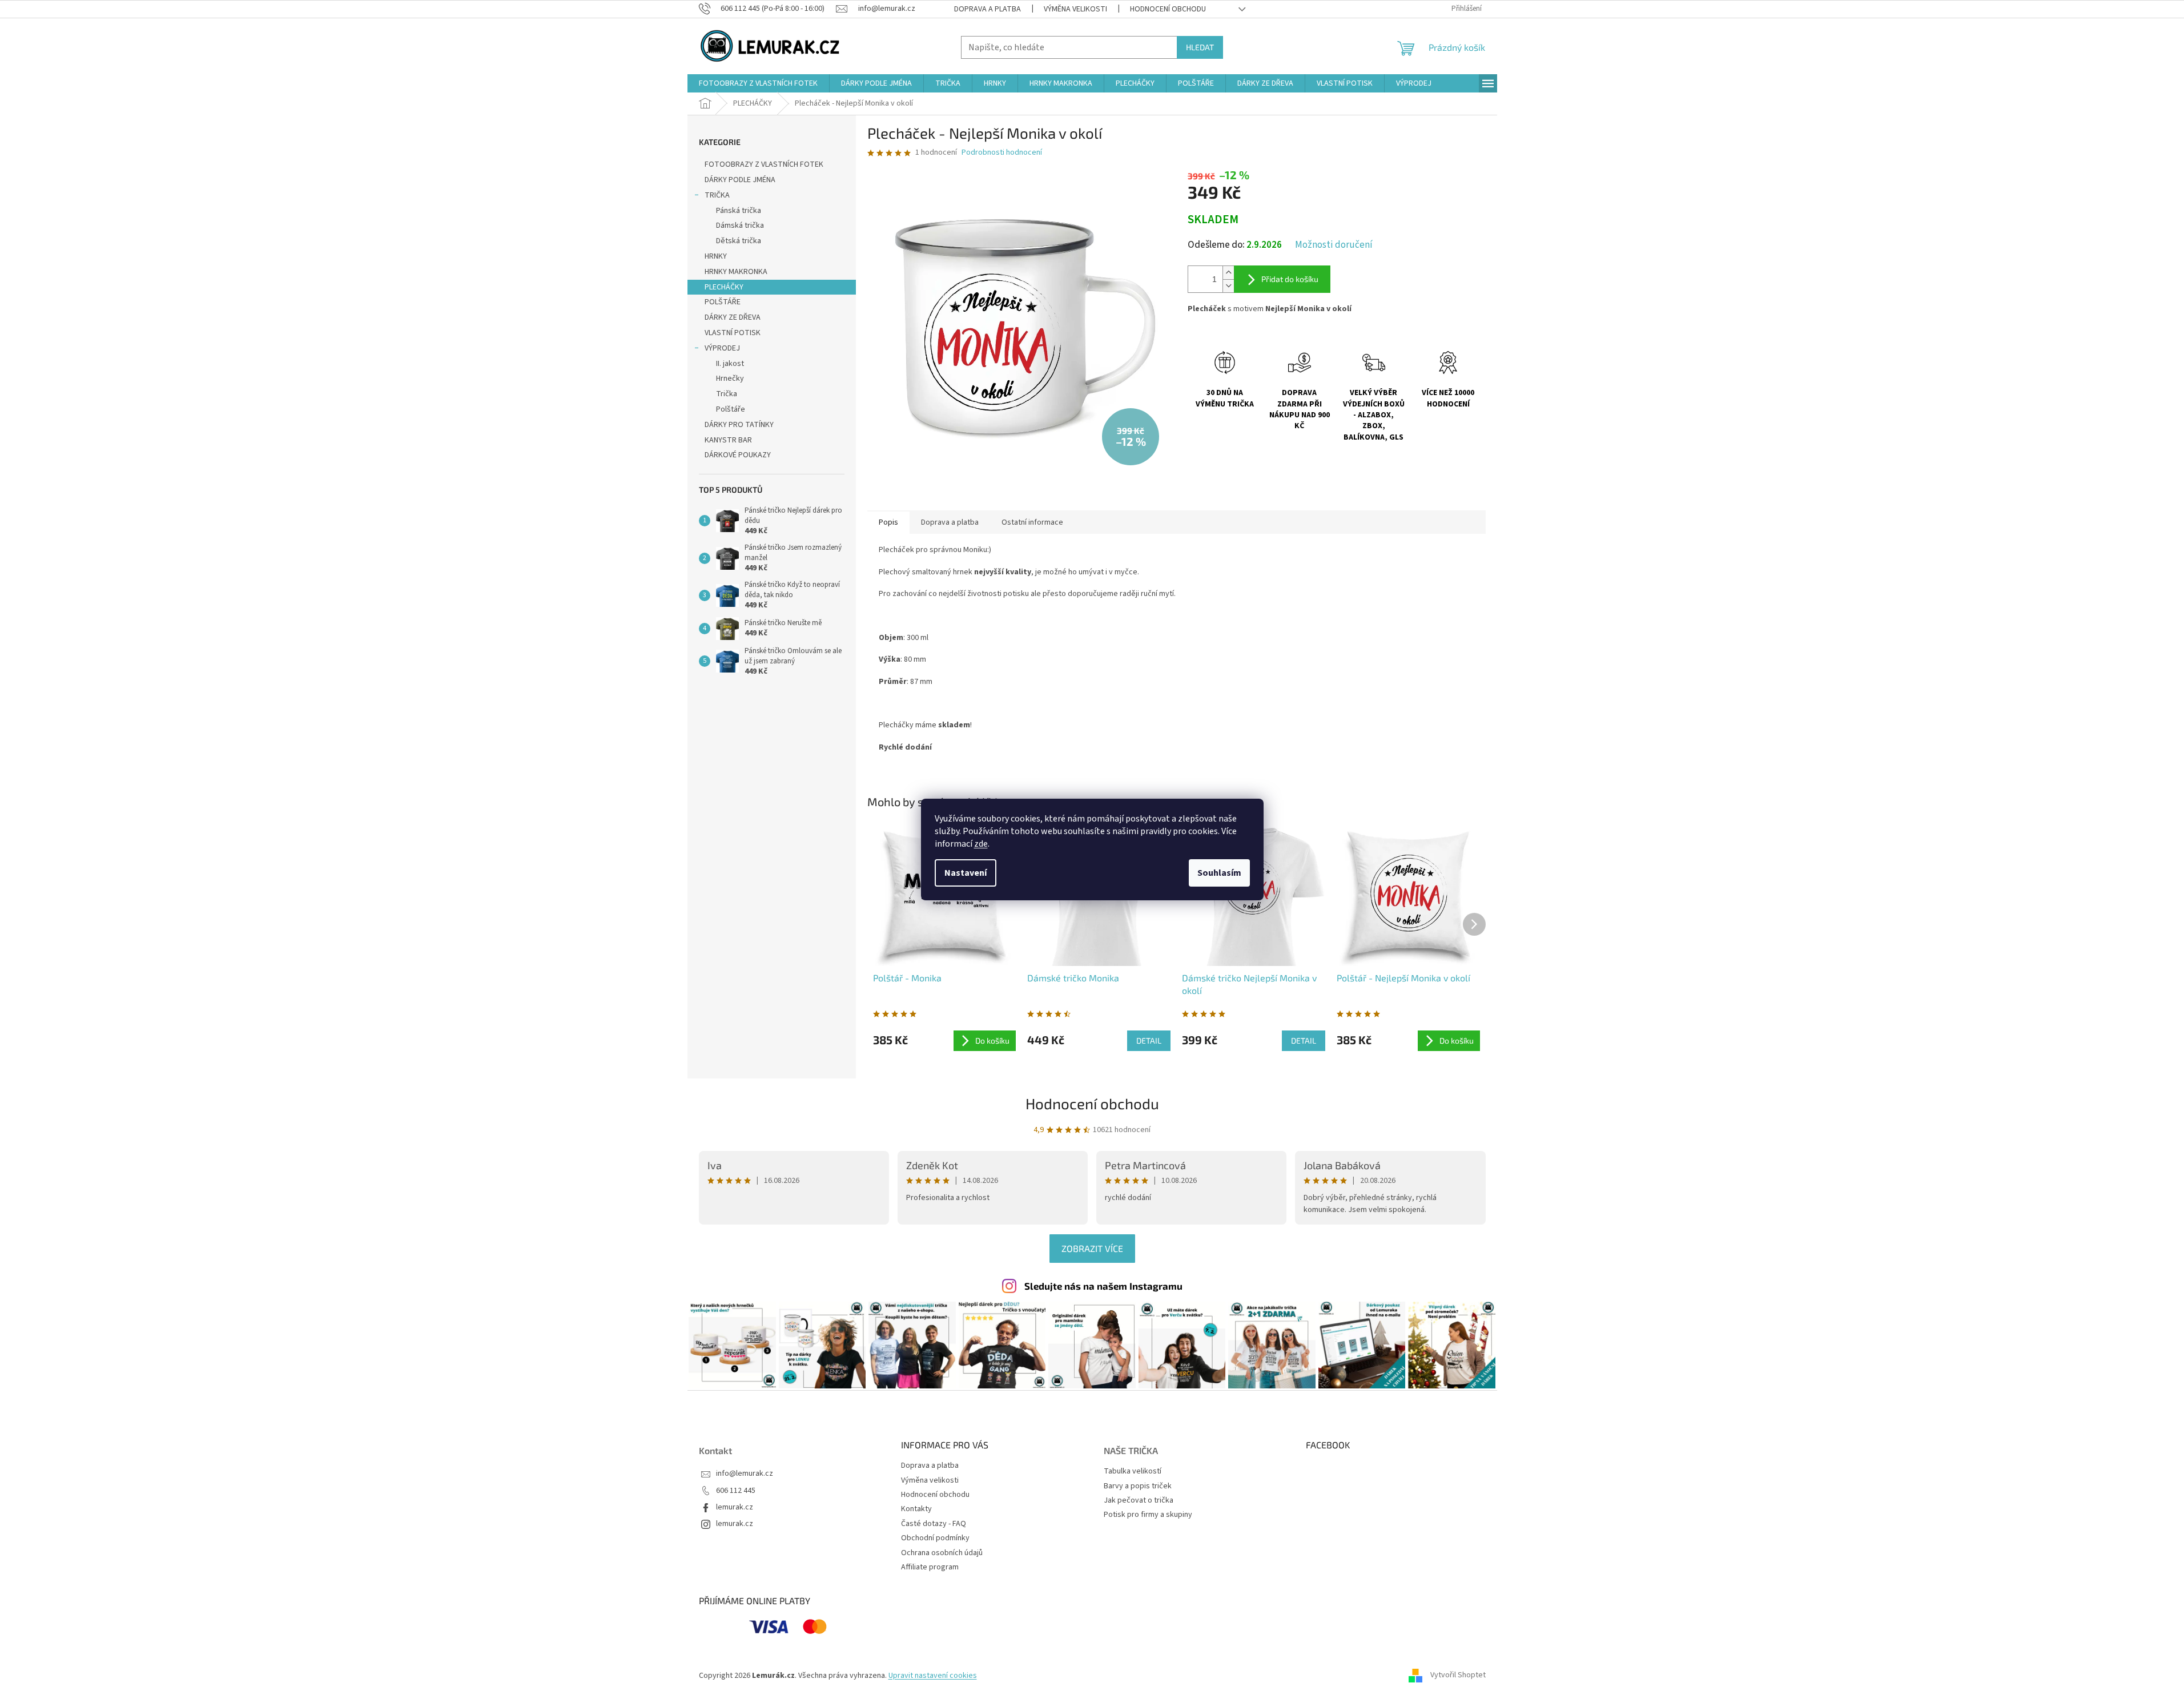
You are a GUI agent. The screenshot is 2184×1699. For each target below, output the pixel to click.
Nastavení (966, 873)
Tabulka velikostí (1133, 1471)
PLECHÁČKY (724, 287)
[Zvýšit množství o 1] (1228, 273)
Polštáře (731, 409)
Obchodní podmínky (935, 1538)
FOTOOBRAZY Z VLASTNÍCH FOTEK (764, 164)
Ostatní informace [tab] (1032, 522)
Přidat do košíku (1290, 279)
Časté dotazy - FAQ (934, 1524)
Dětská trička (739, 241)
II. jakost (730, 364)
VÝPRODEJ (722, 348)
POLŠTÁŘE (723, 302)
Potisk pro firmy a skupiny (1148, 1515)
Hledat (1200, 47)
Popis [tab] (888, 522)
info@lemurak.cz (745, 1474)
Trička (727, 394)
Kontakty (916, 1509)
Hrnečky (730, 379)
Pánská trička (739, 211)
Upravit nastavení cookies (933, 1676)
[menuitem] (758, 83)
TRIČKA (717, 195)
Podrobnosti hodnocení (1002, 153)
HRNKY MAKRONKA (736, 272)
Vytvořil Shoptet (1458, 1676)
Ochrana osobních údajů (942, 1553)
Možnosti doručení (1334, 245)
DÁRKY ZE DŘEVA (733, 317)
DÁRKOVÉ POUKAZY (738, 455)
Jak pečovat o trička (1139, 1501)
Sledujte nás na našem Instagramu (1103, 1286)
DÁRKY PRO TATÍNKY (739, 425)
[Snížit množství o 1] (1228, 286)
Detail (1149, 1040)
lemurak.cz (735, 1507)
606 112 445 (736, 1491)
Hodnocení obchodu (1168, 9)
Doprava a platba (988, 9)
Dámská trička (740, 226)
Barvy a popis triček (1138, 1486)
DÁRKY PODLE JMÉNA (740, 180)
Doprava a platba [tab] (950, 522)
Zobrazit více (1092, 1248)
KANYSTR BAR (728, 440)
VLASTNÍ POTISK (733, 333)
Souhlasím (1219, 873)
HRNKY (716, 256)
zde (981, 844)
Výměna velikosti (1075, 9)
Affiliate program (930, 1567)
